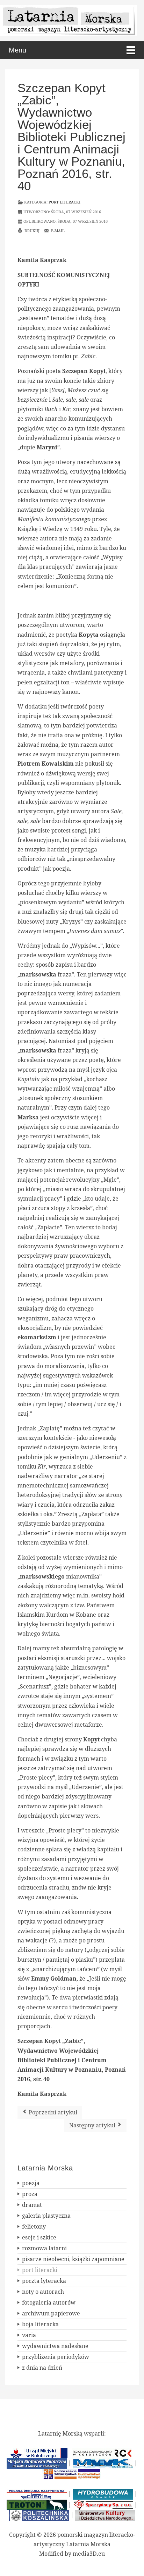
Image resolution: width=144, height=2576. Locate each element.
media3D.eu (89, 2554)
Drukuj (31, 231)
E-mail (57, 231)
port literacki (64, 202)
